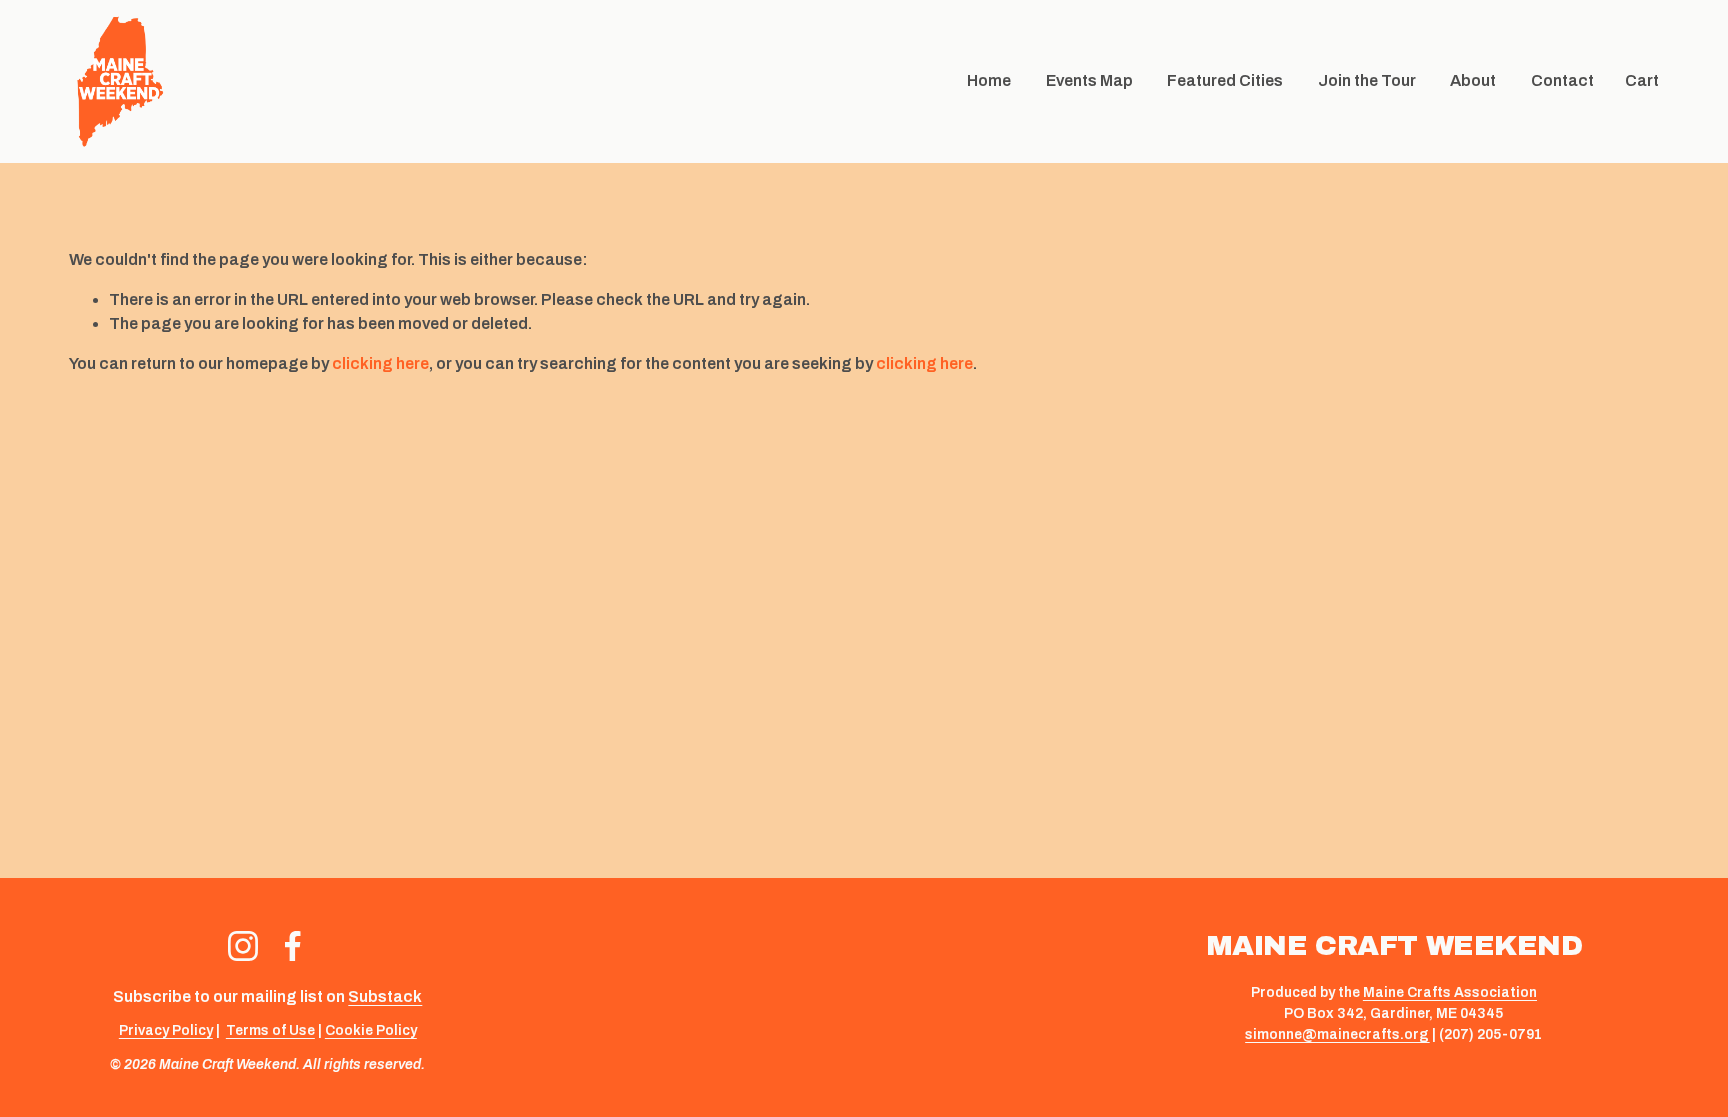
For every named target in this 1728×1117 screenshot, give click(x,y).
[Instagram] (243, 946)
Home (989, 80)
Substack (385, 996)
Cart (1642, 80)
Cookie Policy (371, 1030)
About (1473, 80)
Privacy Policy (166, 1030)
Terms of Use (270, 1030)
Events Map (1089, 80)
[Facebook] (293, 946)
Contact (1562, 80)
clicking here (380, 363)
